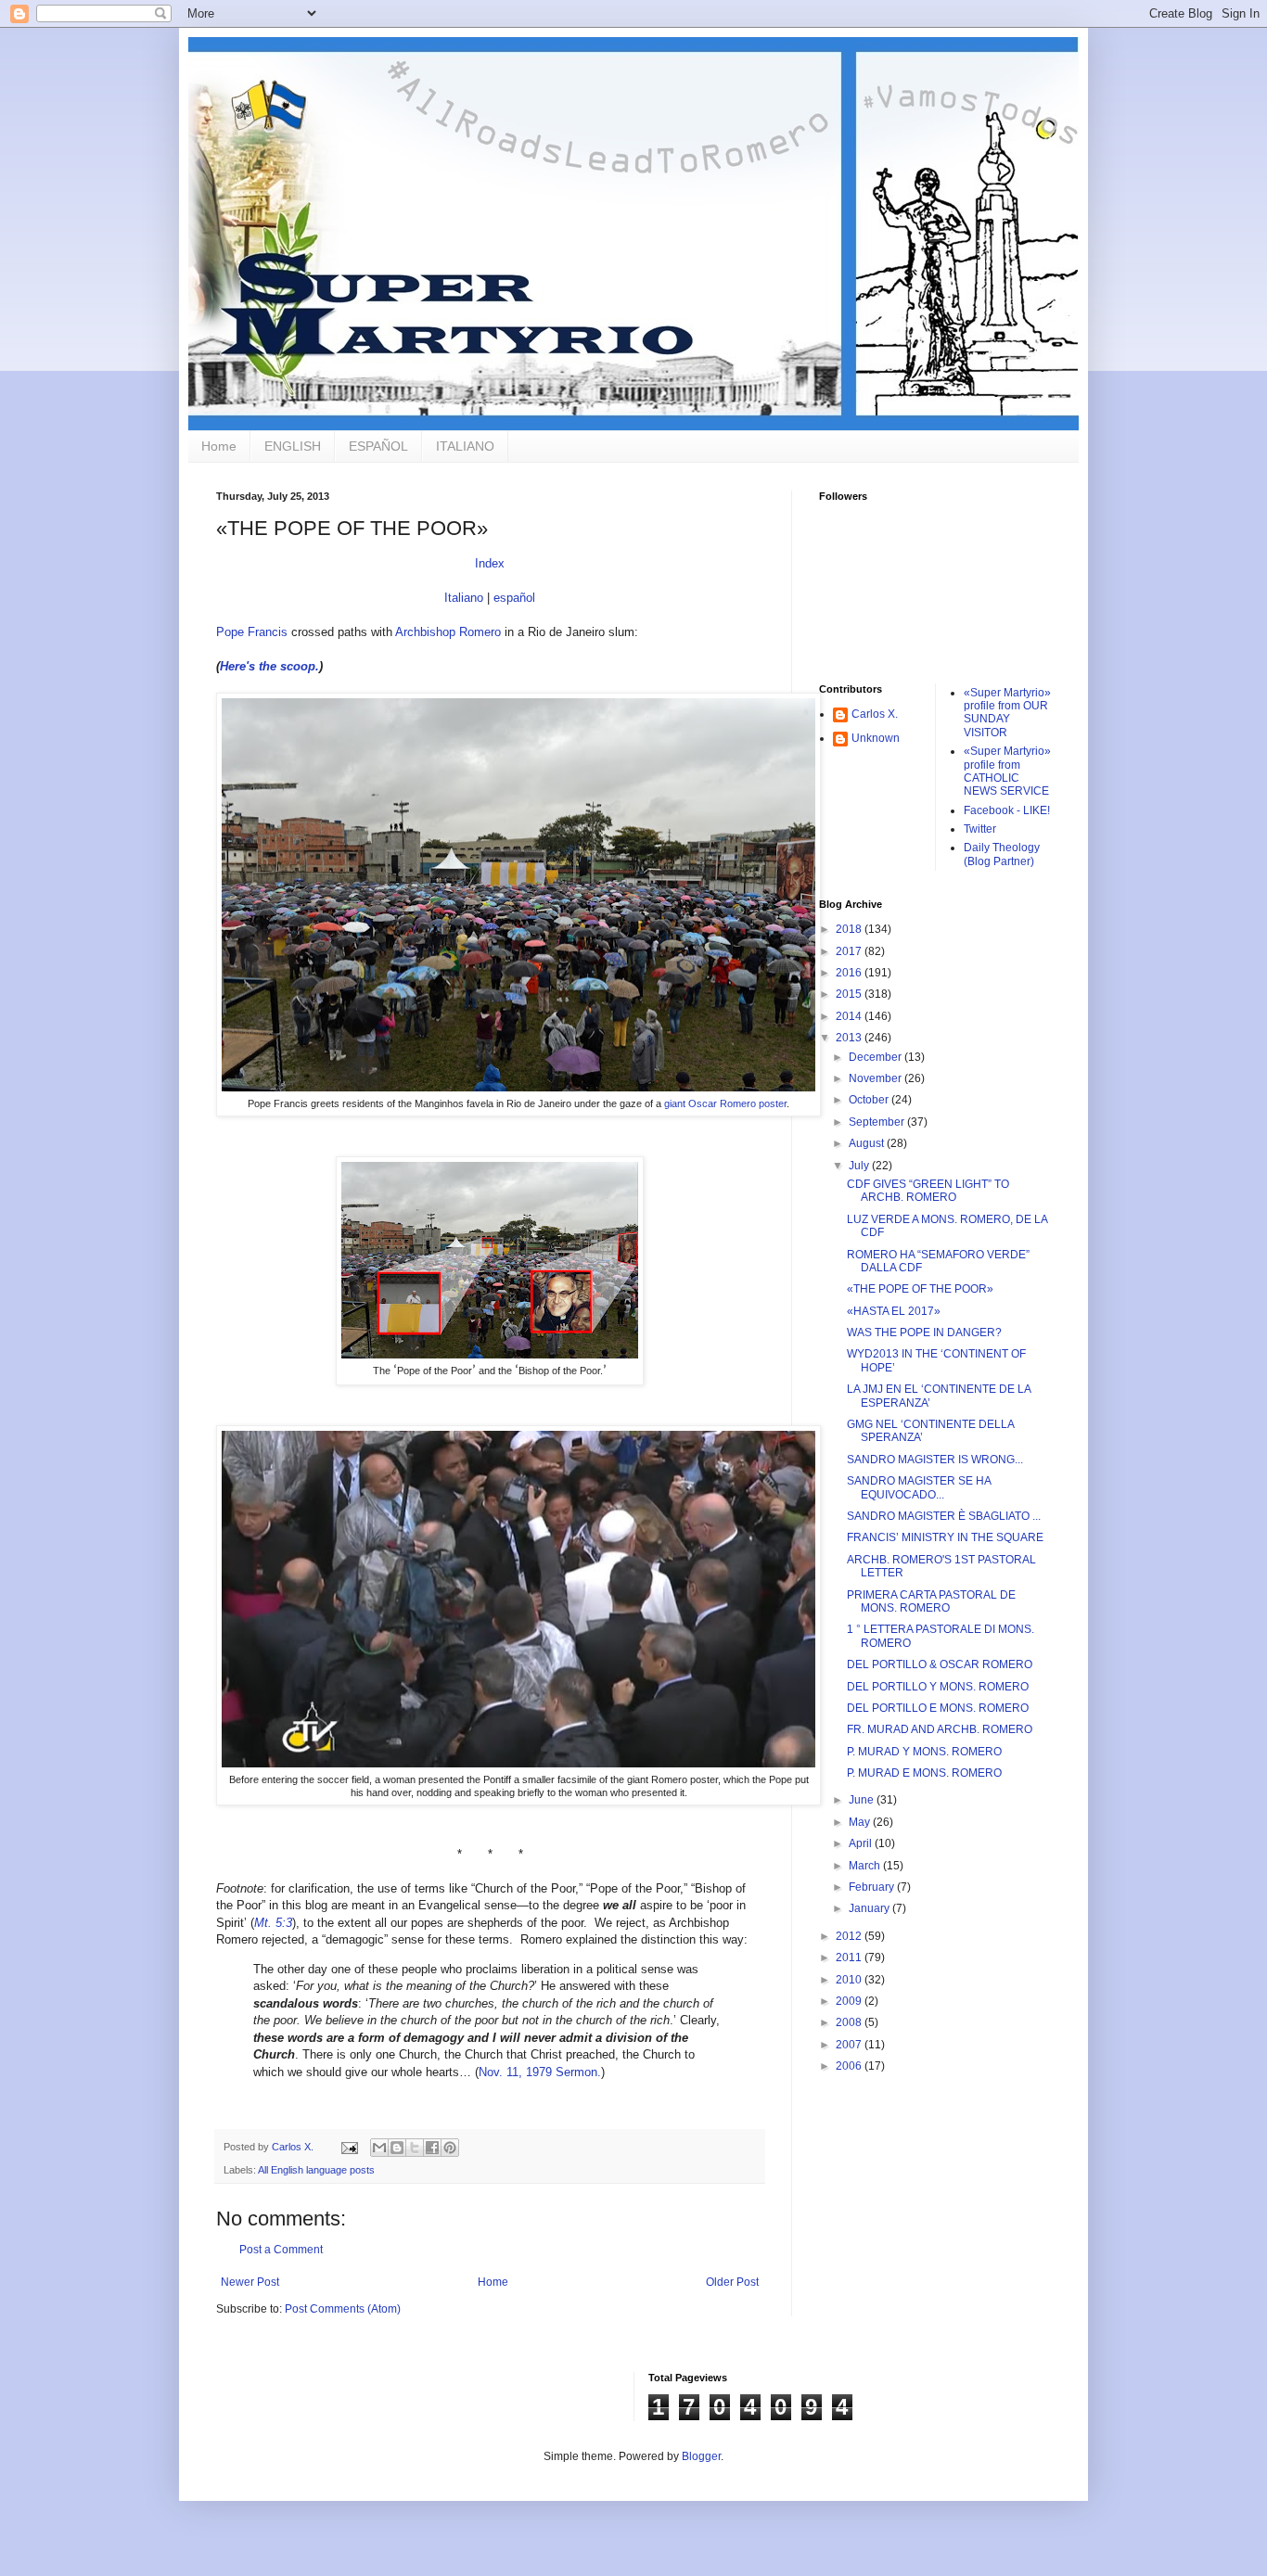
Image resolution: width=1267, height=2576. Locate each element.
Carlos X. (875, 714)
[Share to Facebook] (432, 2148)
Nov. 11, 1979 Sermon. (540, 2072)
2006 (850, 2066)
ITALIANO (465, 446)
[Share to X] (415, 2148)
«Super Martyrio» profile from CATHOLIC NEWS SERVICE (1007, 771)
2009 (850, 2001)
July (860, 1166)
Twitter (980, 829)
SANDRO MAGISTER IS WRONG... (935, 1460)
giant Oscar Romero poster (725, 1103)
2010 (850, 1980)
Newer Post (250, 2282)
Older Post (732, 2282)
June (863, 1800)
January (870, 1908)
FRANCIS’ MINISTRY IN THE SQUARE (945, 1537)
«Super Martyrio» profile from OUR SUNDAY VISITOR (1007, 713)
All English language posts (316, 2170)
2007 (850, 2045)
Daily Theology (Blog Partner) (1002, 854)
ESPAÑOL (378, 446)
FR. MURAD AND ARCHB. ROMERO (940, 1729)
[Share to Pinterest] (450, 2148)
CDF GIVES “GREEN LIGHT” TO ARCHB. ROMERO (928, 1191)
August (868, 1143)
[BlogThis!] (397, 2148)
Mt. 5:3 (273, 1923)
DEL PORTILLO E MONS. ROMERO (938, 1708)
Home (219, 446)
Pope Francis (252, 632)
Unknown (876, 738)
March (866, 1866)
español (514, 598)
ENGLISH (293, 446)
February (873, 1887)
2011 (850, 1958)
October (870, 1100)
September (878, 1122)
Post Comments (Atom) (343, 2309)
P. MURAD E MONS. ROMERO (924, 1773)
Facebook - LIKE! (1007, 810)
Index (490, 563)
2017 (850, 951)
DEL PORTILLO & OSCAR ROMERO (940, 1664)
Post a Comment (281, 2250)
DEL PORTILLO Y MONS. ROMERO (938, 1687)
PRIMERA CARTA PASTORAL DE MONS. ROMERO (931, 1601)
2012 (850, 1936)
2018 (850, 929)
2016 (850, 973)
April (862, 1843)
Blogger (701, 2456)
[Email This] (379, 2148)
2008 (850, 2022)
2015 (850, 994)
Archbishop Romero (448, 632)
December (877, 1057)
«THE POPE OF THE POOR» (920, 1289)
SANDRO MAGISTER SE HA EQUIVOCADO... (919, 1487)
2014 (850, 1016)
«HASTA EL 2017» (894, 1311)
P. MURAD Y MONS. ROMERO (924, 1752)
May (861, 1822)
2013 (850, 1038)
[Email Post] (349, 2147)
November (877, 1078)
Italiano (464, 598)
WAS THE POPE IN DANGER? (924, 1333)
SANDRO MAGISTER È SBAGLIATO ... (944, 1516)
